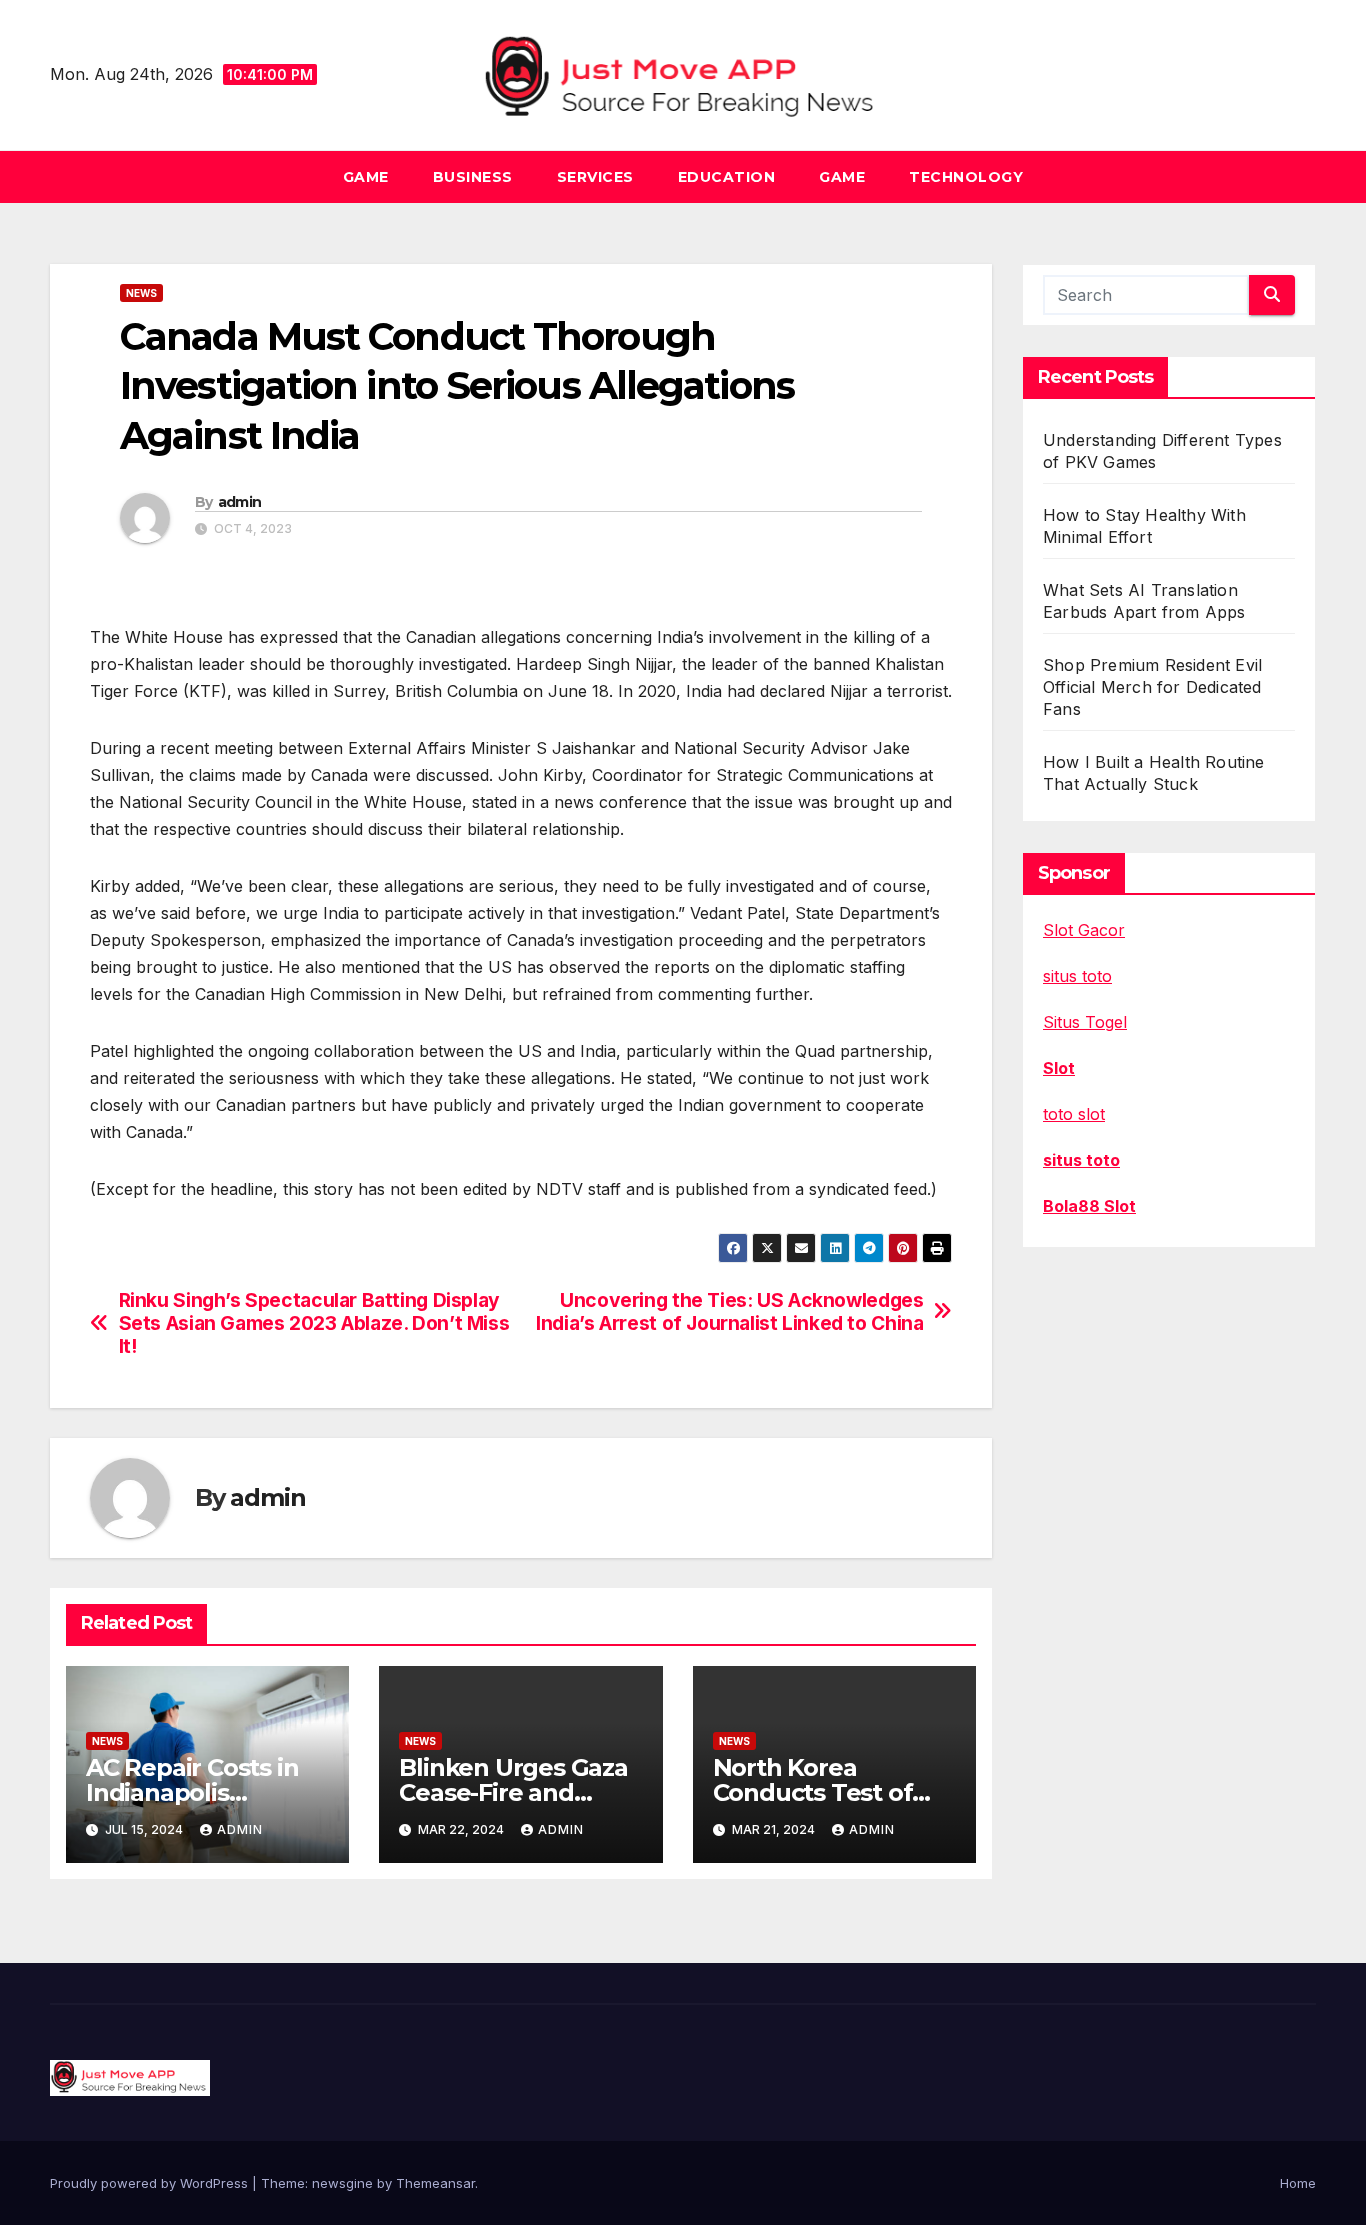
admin (240, 502)
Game (366, 177)
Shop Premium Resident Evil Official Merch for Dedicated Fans (1152, 687)
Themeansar (435, 2183)
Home (1298, 2183)
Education (727, 177)
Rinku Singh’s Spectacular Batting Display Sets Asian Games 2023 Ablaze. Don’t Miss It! (314, 1323)
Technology (966, 177)
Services (595, 177)
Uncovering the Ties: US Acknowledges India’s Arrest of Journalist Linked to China (729, 1312)
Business (473, 177)
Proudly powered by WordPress (151, 2183)
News (141, 293)
